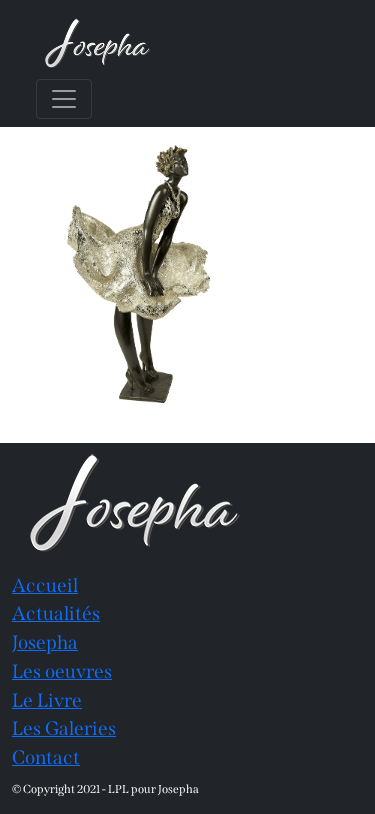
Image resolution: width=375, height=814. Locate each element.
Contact (46, 757)
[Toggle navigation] (64, 99)
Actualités (56, 613)
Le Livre (47, 700)
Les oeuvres (62, 671)
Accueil (45, 585)
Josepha (45, 642)
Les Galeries (64, 728)
